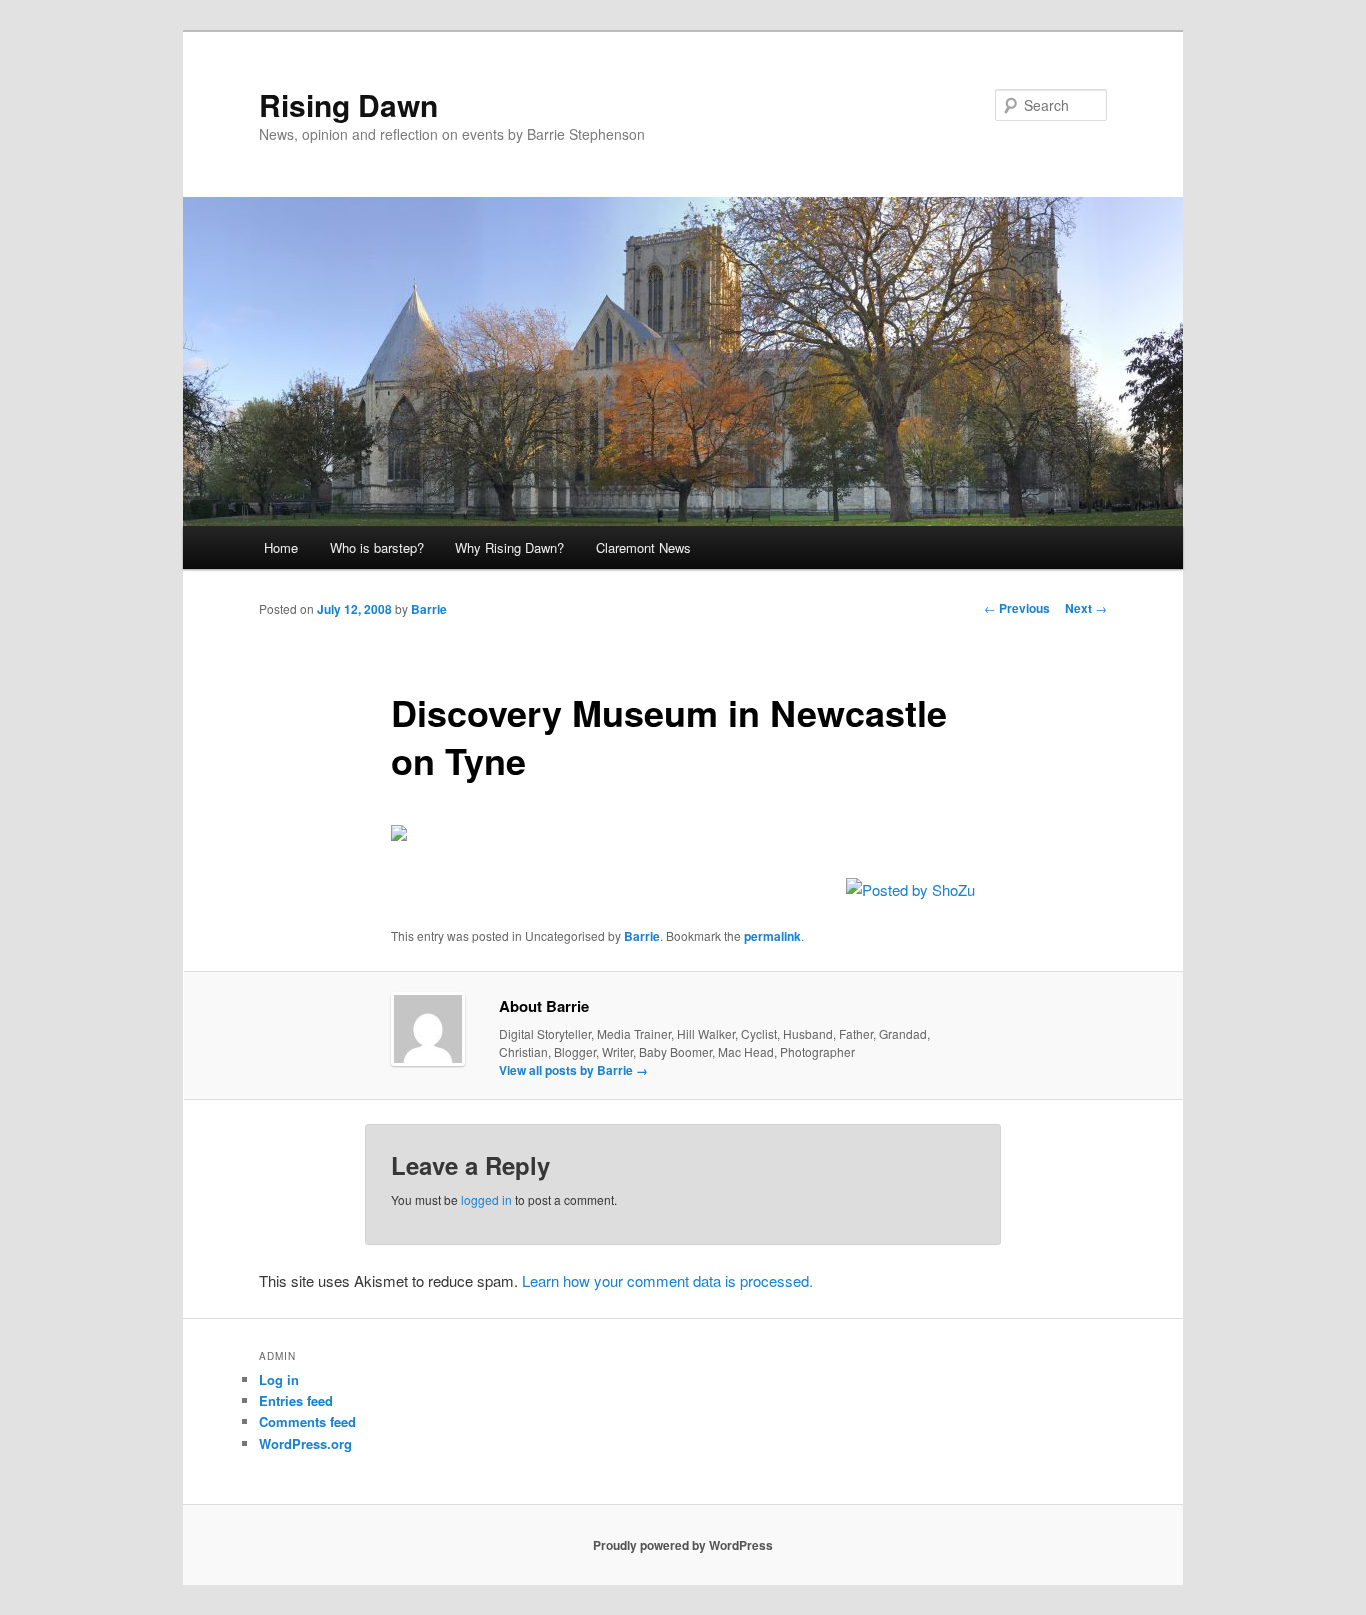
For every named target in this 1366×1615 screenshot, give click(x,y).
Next (1086, 608)
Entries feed (296, 1400)
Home (281, 547)
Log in (279, 1379)
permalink (772, 936)
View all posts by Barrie (573, 1070)
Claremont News (643, 547)
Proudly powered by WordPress (683, 1545)
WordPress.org (305, 1443)
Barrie (429, 609)
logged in (486, 1199)
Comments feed (307, 1421)
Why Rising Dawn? (509, 547)
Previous (1017, 608)
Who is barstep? (377, 547)
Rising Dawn (348, 104)
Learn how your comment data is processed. (667, 1280)
